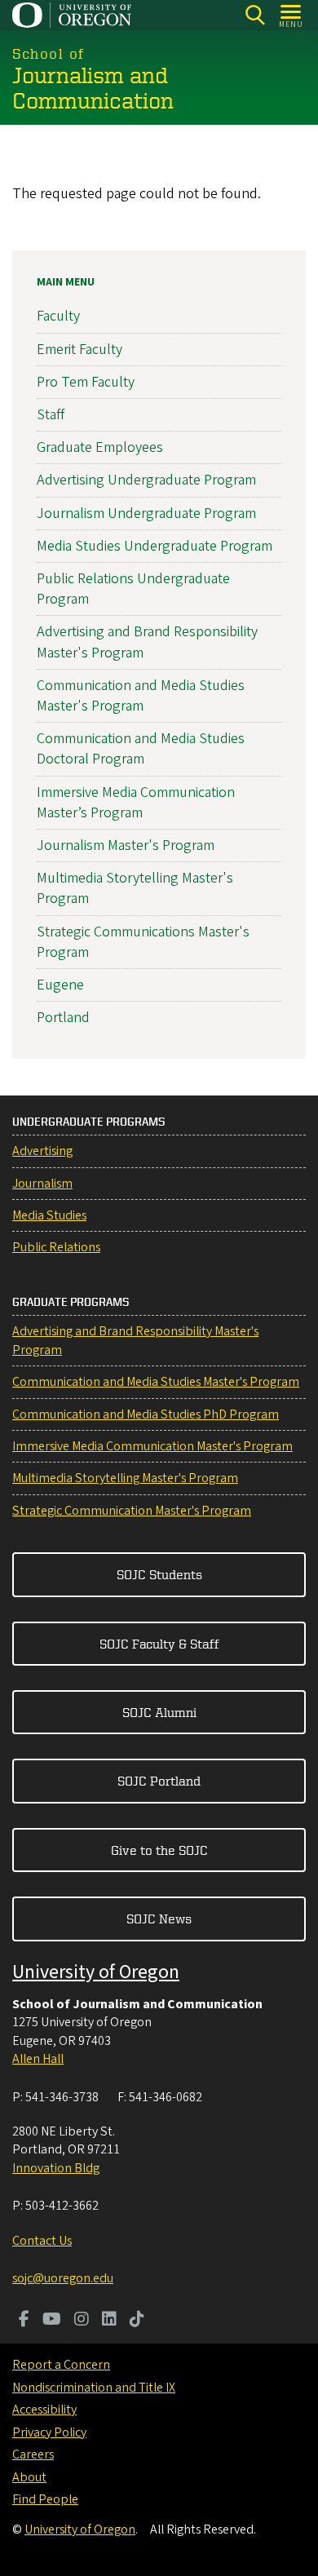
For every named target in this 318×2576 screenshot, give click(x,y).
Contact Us (42, 2241)
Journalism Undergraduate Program (146, 513)
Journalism (42, 1184)
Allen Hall (38, 2059)
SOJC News (159, 1919)
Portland (63, 1018)
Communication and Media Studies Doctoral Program (141, 749)
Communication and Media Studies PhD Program (146, 1414)
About (29, 2477)
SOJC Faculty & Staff (159, 1644)
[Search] (255, 15)
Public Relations (56, 1247)
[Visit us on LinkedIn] (109, 2321)
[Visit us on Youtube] (52, 2321)
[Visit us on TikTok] (137, 2321)
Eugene (60, 985)
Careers (33, 2454)
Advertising (42, 1151)
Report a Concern (61, 2365)
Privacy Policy (49, 2432)
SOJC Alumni (159, 1712)
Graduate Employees (100, 447)
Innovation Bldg (56, 2168)
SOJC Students (159, 1574)
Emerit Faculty (79, 350)
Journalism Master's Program (126, 845)
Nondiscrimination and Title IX (94, 2388)
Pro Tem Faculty (86, 382)
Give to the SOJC (159, 1850)
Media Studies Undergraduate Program (155, 546)
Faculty (58, 316)
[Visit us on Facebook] (24, 2321)
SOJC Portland (159, 1781)
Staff (51, 415)
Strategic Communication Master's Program (132, 1511)
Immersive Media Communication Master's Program (152, 1446)
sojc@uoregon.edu (63, 2278)
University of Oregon (96, 1972)
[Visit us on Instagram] (82, 2321)
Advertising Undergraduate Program (146, 480)
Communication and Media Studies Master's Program (141, 696)
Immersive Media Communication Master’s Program (136, 803)
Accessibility (44, 2410)
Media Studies (49, 1215)
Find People (45, 2499)
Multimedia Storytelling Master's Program (125, 1478)
